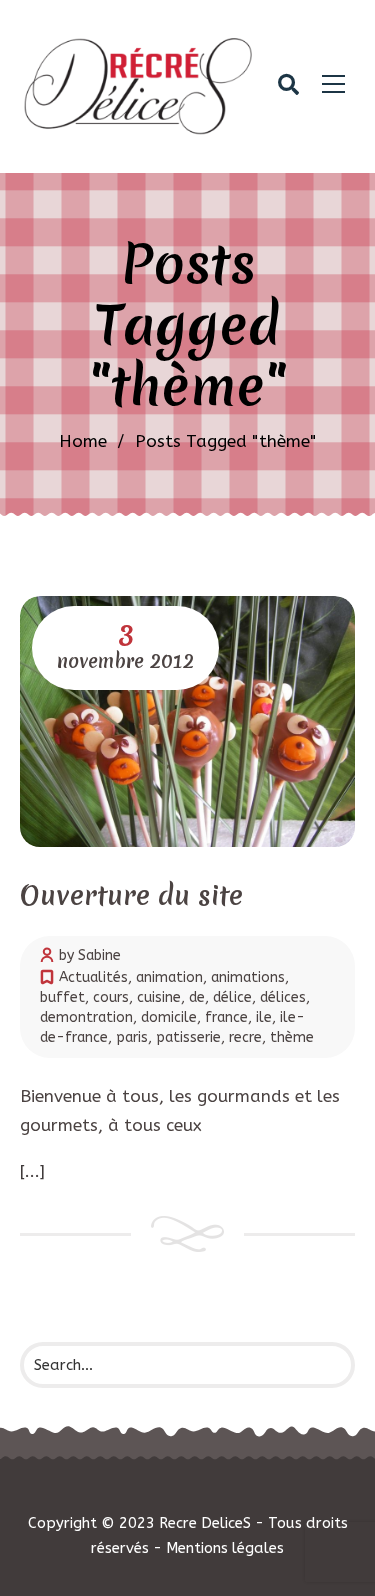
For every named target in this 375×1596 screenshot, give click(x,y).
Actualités (93, 977)
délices (283, 997)
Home (83, 441)
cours (111, 997)
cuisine (159, 997)
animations (248, 977)
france (226, 1017)
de (197, 997)
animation (169, 977)
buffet (62, 997)
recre (245, 1037)
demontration (86, 1017)
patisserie (188, 1037)
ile (264, 1017)
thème (292, 1037)
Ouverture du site (131, 895)
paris (132, 1037)
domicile (169, 1017)
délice (232, 997)
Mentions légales (225, 1548)
